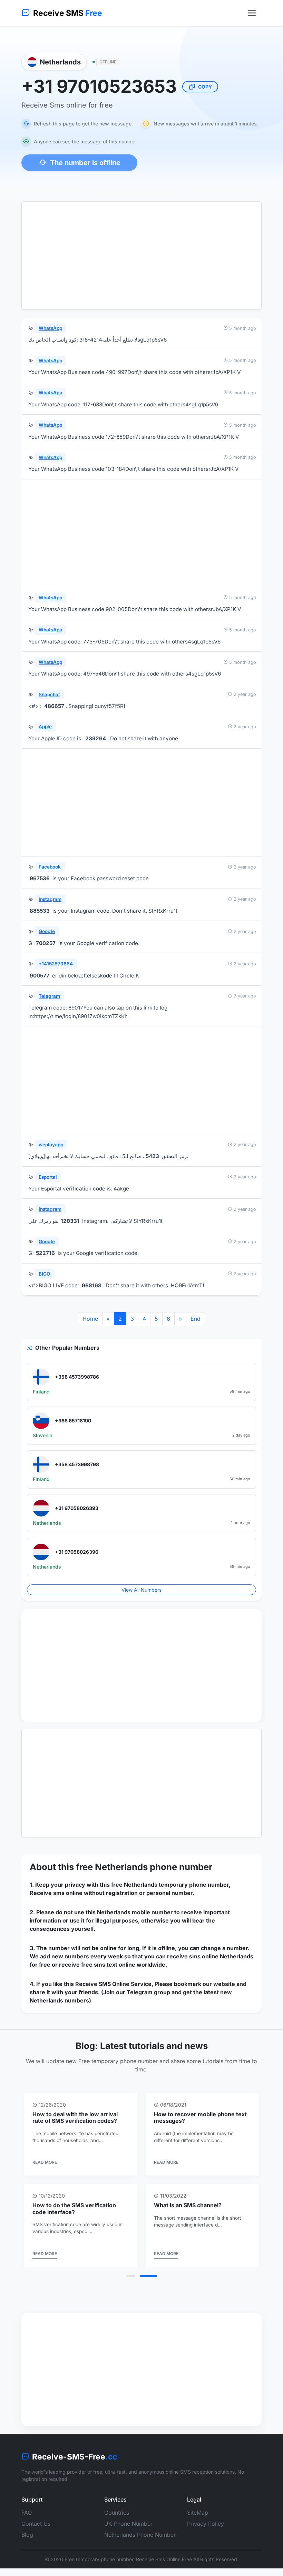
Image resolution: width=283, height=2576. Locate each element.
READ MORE (45, 2169)
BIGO (44, 1274)
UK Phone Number (128, 2537)
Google (47, 931)
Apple (45, 727)
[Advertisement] (141, 255)
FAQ (27, 2526)
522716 (45, 1253)
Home (90, 1319)
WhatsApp (50, 328)
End (196, 1319)
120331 (70, 1221)
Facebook (50, 867)
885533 (40, 911)
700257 (46, 943)
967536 (40, 878)
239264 (96, 738)
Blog (27, 2548)
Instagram (50, 899)
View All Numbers (141, 1590)
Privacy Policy (206, 2537)
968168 (92, 1285)
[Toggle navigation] (252, 13)
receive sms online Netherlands (210, 1956)
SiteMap (198, 2526)
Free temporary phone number (99, 2572)
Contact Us (36, 2537)
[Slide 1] (135, 2289)
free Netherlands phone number (144, 1867)
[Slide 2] (153, 2289)
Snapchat (49, 694)
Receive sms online (56, 1893)
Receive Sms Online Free (164, 2572)
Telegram (49, 996)
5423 (152, 1156)
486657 (54, 706)
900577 (40, 976)
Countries (117, 2526)
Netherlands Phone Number (140, 2548)
